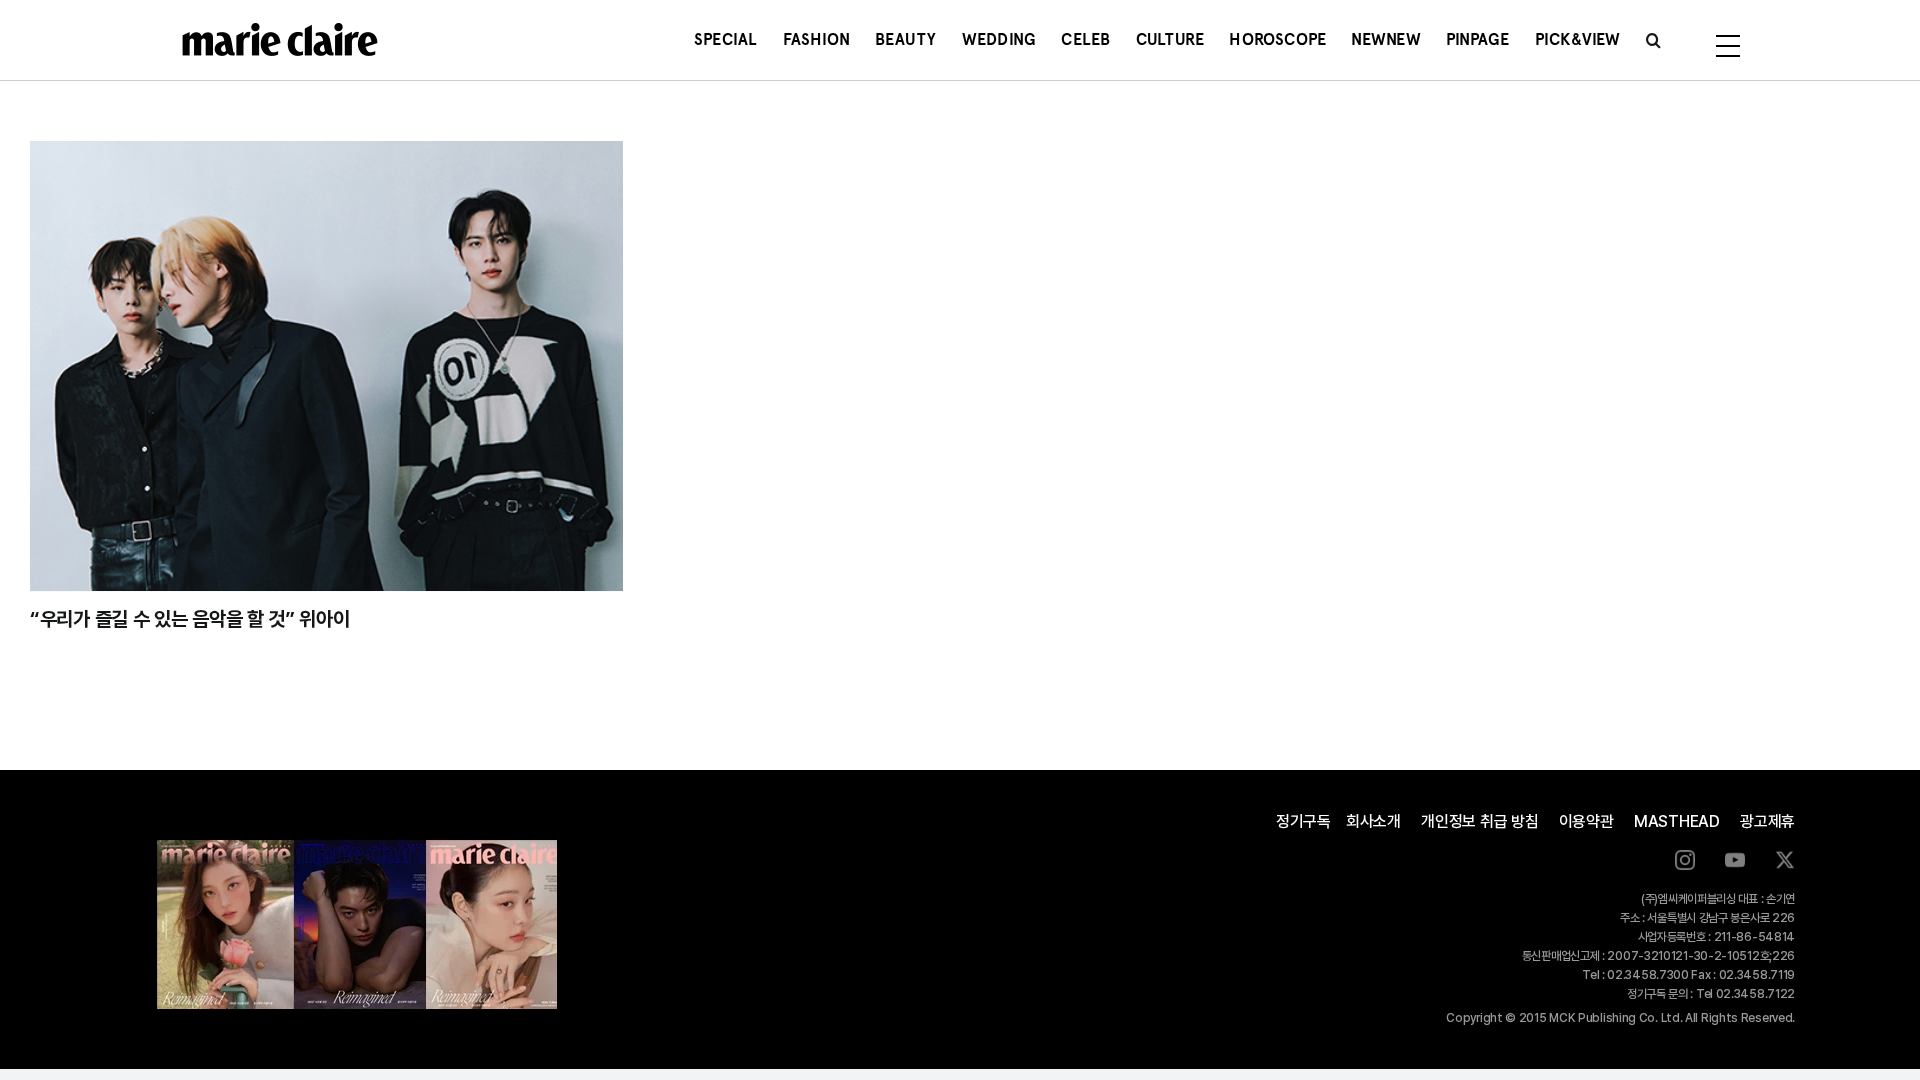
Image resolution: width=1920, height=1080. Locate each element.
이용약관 (1586, 821)
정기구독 (1303, 821)
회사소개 (1373, 821)
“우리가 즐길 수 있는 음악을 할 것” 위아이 (190, 619)
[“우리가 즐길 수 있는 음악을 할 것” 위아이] (326, 366)
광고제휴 (1767, 821)
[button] (1653, 40)
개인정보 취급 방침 (1480, 821)
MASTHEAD (1677, 821)
